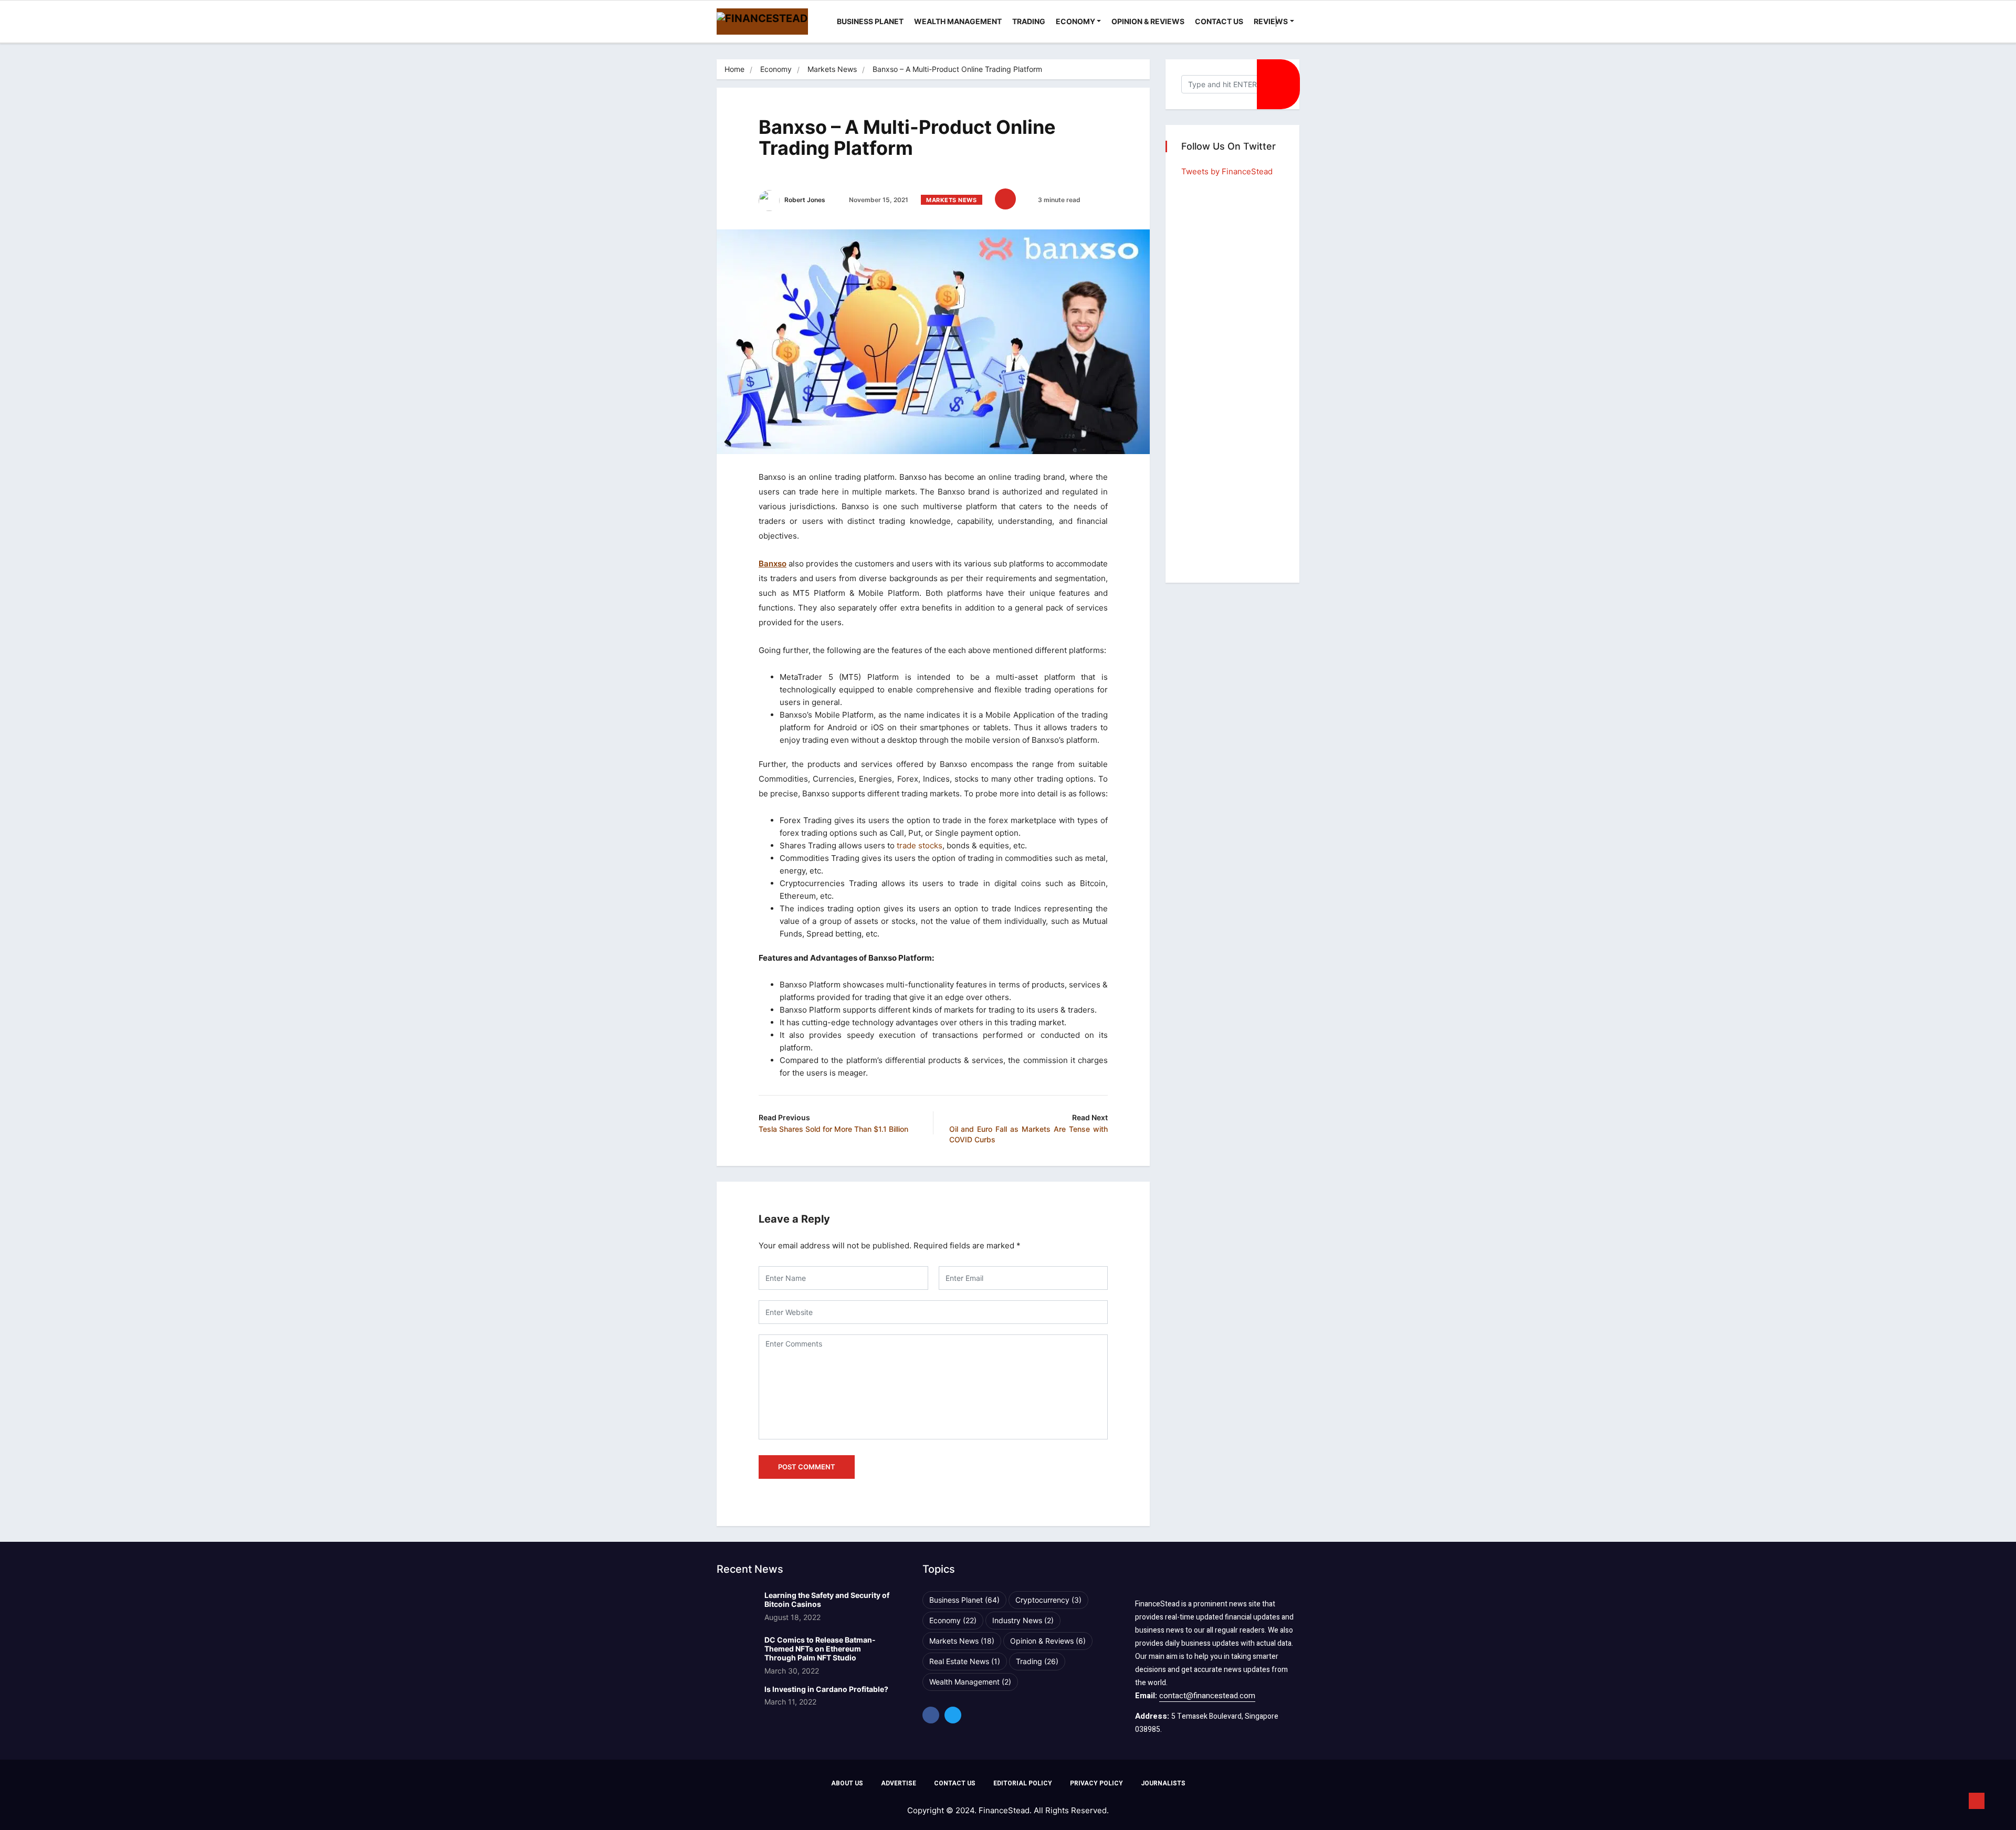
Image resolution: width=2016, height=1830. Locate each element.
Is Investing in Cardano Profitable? (826, 1689)
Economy (1075, 21)
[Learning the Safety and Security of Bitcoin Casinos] (736, 1608)
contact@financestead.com (1207, 1696)
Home (734, 69)
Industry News (1023, 1620)
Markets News (832, 69)
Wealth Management (958, 21)
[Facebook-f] (931, 1715)
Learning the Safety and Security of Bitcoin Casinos (827, 1600)
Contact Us (1219, 21)
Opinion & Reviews (1148, 21)
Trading (1029, 21)
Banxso (773, 564)
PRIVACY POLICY (1096, 1783)
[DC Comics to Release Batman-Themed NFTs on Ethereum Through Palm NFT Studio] (736, 1653)
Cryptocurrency (1048, 1600)
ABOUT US (847, 1783)
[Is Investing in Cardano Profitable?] (736, 1702)
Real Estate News (965, 1661)
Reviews (1271, 21)
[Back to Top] (1977, 1801)
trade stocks (920, 845)
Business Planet (870, 21)
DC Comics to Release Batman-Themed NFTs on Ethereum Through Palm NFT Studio (820, 1649)
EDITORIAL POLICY (1023, 1783)
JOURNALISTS (1163, 1783)
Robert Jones (804, 200)
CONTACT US (955, 1783)
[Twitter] (953, 1715)
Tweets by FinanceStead (1227, 171)
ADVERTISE (899, 1783)
